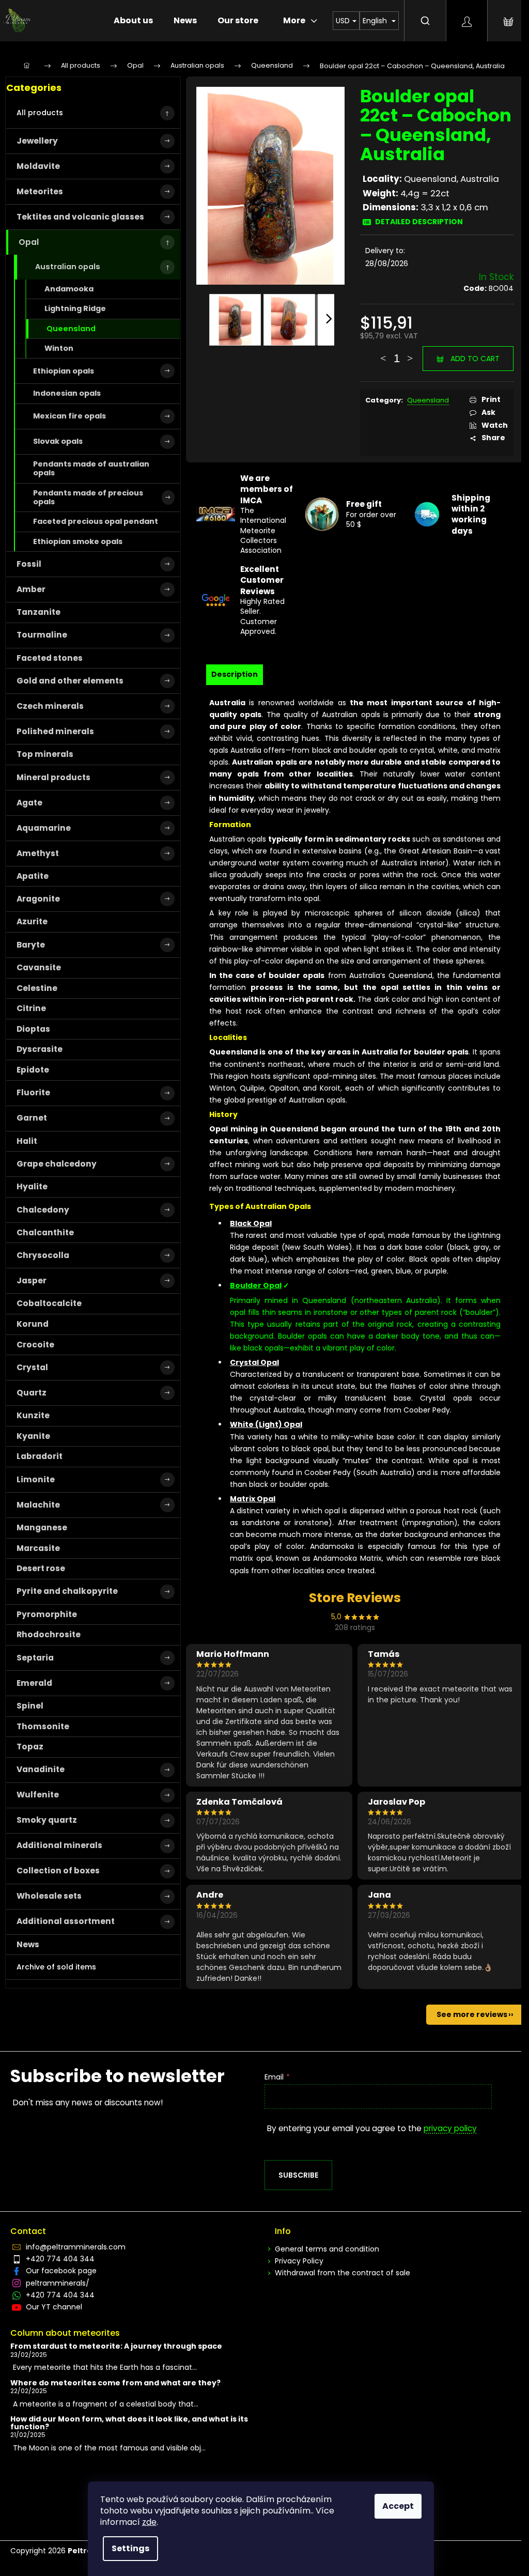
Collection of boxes (58, 1871)
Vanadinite (41, 1769)
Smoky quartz (47, 1820)
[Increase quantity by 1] (410, 353)
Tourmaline (42, 635)
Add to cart (475, 359)
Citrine (31, 1008)
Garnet (32, 1118)
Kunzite (33, 1415)
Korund (33, 1324)
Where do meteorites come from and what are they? (115, 2383)
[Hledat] (425, 21)
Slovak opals (58, 441)
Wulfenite (38, 1795)
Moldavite (38, 166)
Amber (31, 589)
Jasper (32, 1281)
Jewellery (37, 141)
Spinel (30, 1706)
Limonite (36, 1479)
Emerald (34, 1683)
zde (149, 2522)
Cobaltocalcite (49, 1303)
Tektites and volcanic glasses (80, 217)
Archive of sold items (56, 1967)
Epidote (33, 1070)
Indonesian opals (67, 393)
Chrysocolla (43, 1255)
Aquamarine (44, 828)
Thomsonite (43, 1726)
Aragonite (38, 899)
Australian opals (68, 267)
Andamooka (69, 289)
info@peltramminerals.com (76, 2247)
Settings (130, 2548)
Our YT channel (54, 2307)
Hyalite (32, 1186)
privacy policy (450, 2128)
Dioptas (33, 1029)
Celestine (37, 988)
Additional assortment (66, 1921)
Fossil (29, 564)
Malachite (38, 1505)
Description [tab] (235, 674)
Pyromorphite (47, 1614)
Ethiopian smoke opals (78, 541)
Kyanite (33, 1436)
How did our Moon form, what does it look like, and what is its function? (129, 2423)
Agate (29, 803)
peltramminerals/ (58, 2283)
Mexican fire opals (69, 416)
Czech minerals (50, 706)
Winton (59, 348)
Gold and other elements (70, 681)
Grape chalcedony (57, 1164)
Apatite (33, 876)
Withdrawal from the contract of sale (343, 2273)
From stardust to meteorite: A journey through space (116, 2346)
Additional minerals (59, 1845)
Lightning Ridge (75, 308)
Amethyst (38, 853)
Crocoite (35, 1345)
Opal (29, 242)
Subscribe (298, 2175)
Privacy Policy (299, 2261)
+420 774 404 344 (60, 2259)
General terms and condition (327, 2249)
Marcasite (38, 1548)
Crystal (32, 1367)
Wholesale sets (49, 1896)
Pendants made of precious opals (88, 497)
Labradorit (40, 1456)
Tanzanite (38, 612)
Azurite (32, 921)
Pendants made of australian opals (91, 468)
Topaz (30, 1747)
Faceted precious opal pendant (96, 521)
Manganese (42, 1527)
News (28, 1944)
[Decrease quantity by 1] (383, 353)
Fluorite (33, 1092)
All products (40, 113)
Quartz (32, 1393)
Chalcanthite (45, 1232)
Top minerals (45, 754)
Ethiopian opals (64, 371)
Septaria (35, 1658)
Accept (398, 2506)
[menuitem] (133, 21)
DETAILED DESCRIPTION (419, 222)
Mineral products (53, 777)
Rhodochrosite (49, 1634)
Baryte (31, 945)
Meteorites (40, 191)
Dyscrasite (40, 1049)
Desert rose (41, 1568)
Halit (27, 1141)
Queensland (71, 329)
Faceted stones (50, 658)
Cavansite (39, 967)
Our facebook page (61, 2271)
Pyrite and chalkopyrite (67, 1591)
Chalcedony (43, 1210)
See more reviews (472, 2014)
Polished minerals (55, 731)
